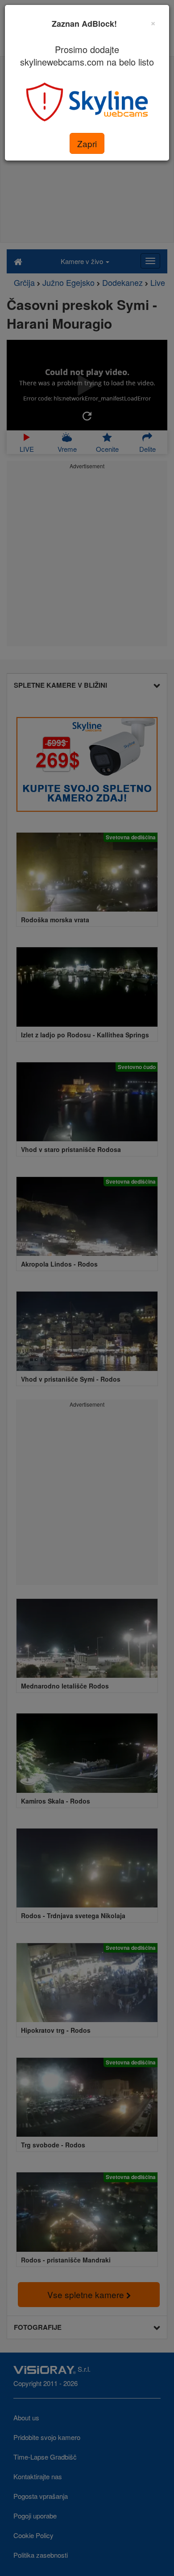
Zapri (87, 143)
